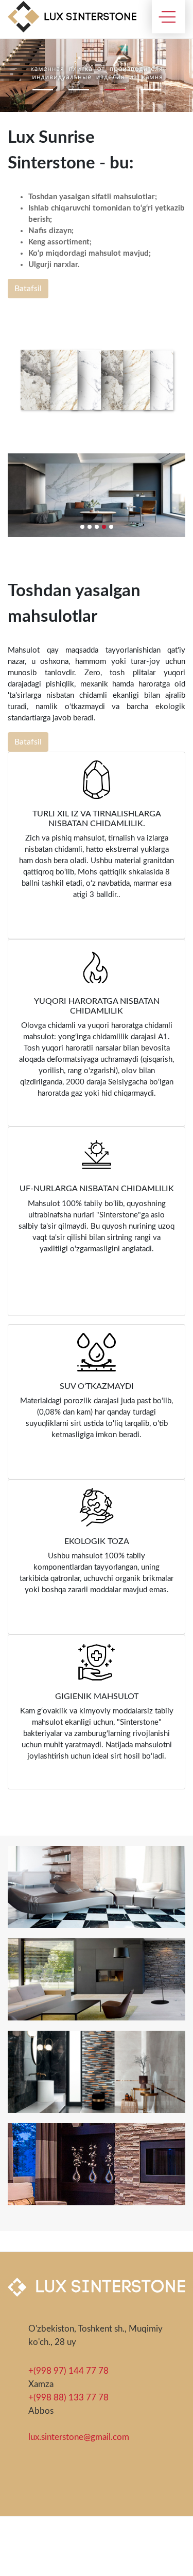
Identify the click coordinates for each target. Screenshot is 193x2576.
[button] (43, 90)
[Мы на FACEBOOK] (39, 2483)
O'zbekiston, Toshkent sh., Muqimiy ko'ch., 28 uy (95, 2335)
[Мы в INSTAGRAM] (15, 2483)
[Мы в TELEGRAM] (63, 2483)
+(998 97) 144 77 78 (68, 2371)
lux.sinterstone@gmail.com (79, 2437)
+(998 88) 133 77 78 (68, 2398)
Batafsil (28, 289)
